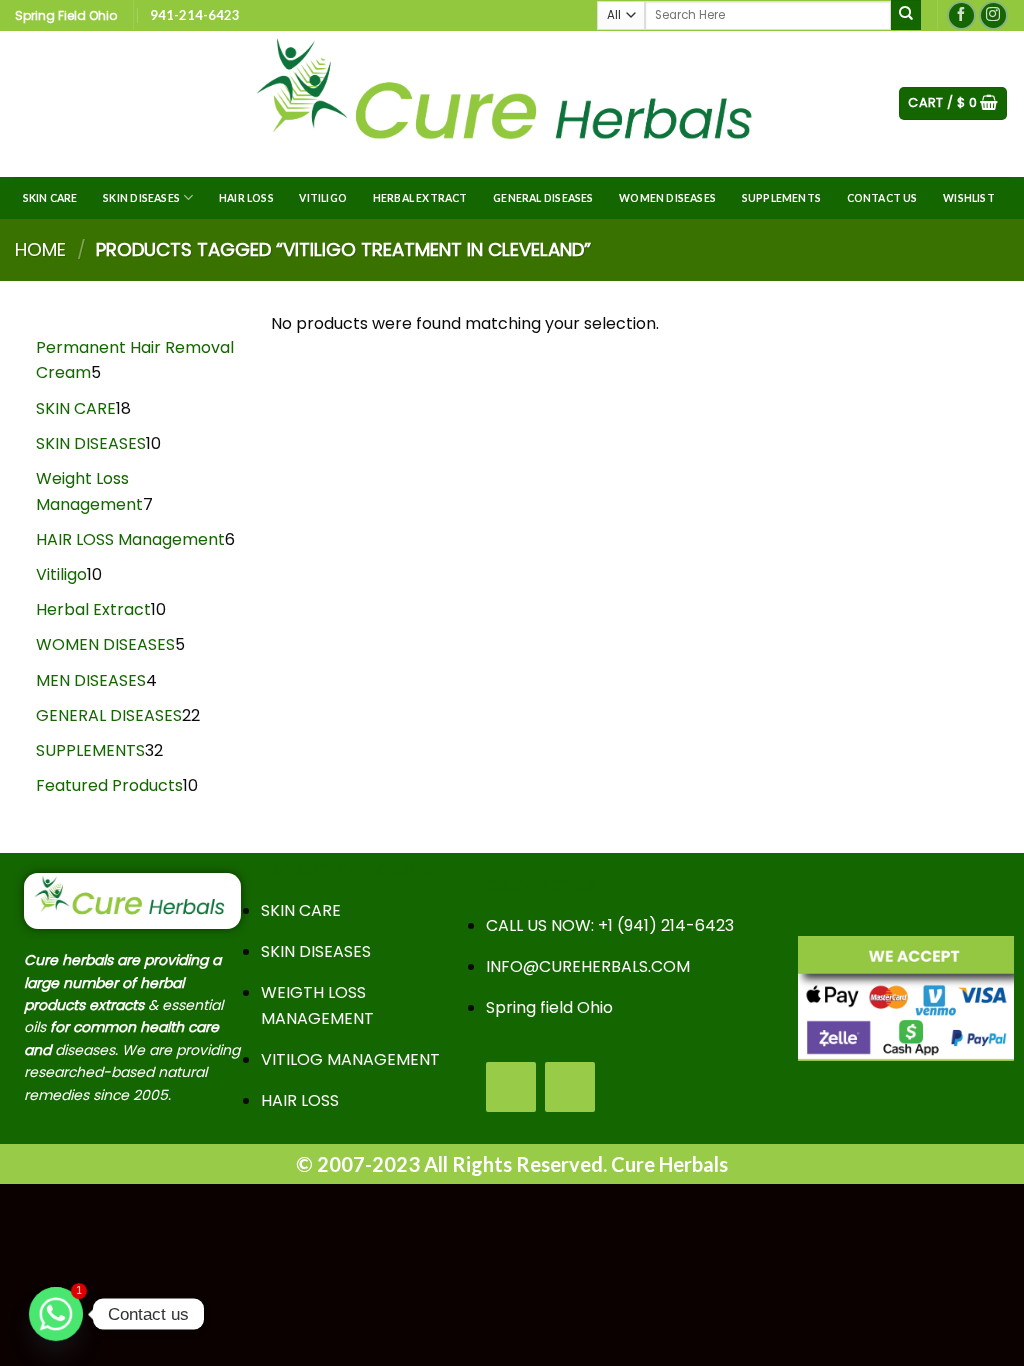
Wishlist (969, 198)
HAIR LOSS (246, 198)
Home (40, 249)
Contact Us (882, 198)
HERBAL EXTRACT (420, 198)
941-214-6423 (195, 15)
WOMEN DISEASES (667, 198)
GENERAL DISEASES (543, 198)
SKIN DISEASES (141, 198)
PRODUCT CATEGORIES (346, 870)
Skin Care (50, 198)
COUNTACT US (540, 885)
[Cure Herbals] (512, 104)
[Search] (906, 15)
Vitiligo (323, 198)
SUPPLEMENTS (781, 198)
